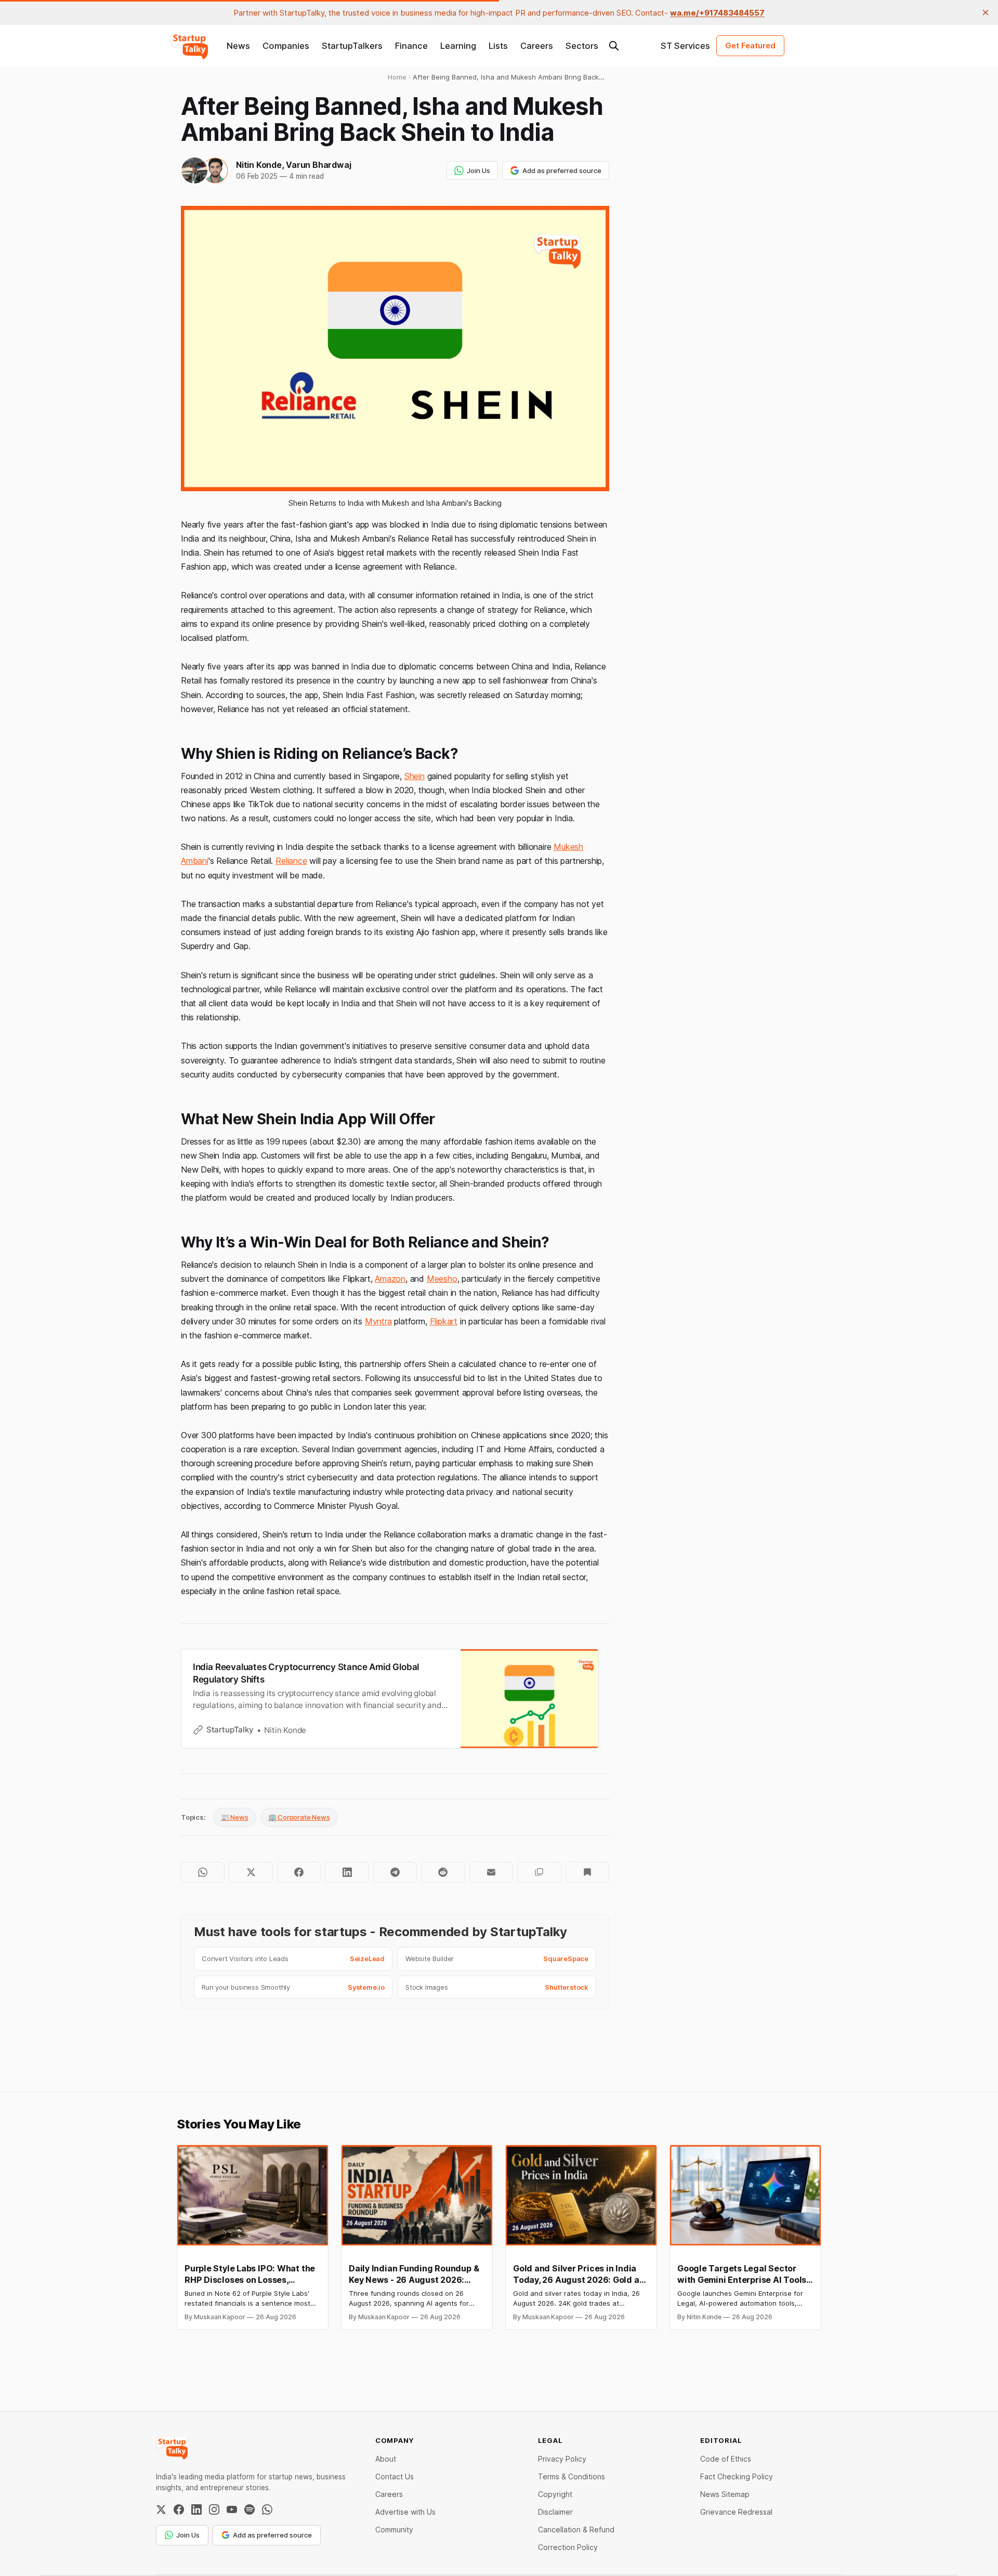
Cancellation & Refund (576, 2529)
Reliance (291, 861)
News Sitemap (725, 2494)
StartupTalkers (352, 46)
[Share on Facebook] (299, 1872)
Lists (498, 46)
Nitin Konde (259, 165)
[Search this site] (614, 46)
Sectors (582, 46)
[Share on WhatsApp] (203, 1872)
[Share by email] (491, 1872)
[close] (986, 12)
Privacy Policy (562, 2459)
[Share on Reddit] (443, 1872)
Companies (286, 46)
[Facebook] (179, 2509)
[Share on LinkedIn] (347, 1872)
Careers (537, 46)
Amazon (390, 1279)
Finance (411, 46)
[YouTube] (232, 2509)
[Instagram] (214, 2509)
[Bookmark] (587, 1872)
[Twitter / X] (161, 2509)
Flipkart (444, 1321)
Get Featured (750, 45)
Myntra (378, 1321)
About (386, 2459)
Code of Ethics (726, 2459)
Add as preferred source (562, 170)
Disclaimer (555, 2512)
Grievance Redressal (736, 2512)
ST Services (685, 46)
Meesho (442, 1279)
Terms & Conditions (572, 2476)
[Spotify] (249, 2509)
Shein (415, 776)
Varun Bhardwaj (318, 165)
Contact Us (395, 2476)
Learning (458, 46)
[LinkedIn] (196, 2509)
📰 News (235, 1817)
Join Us (478, 170)
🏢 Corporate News (299, 1817)
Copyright (555, 2494)
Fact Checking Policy (737, 2476)
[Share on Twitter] (251, 1872)
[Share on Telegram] (395, 1872)
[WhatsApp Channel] (267, 2509)
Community (394, 2529)
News (238, 46)
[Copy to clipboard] (539, 1872)
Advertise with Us (405, 2512)
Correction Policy (568, 2547)
